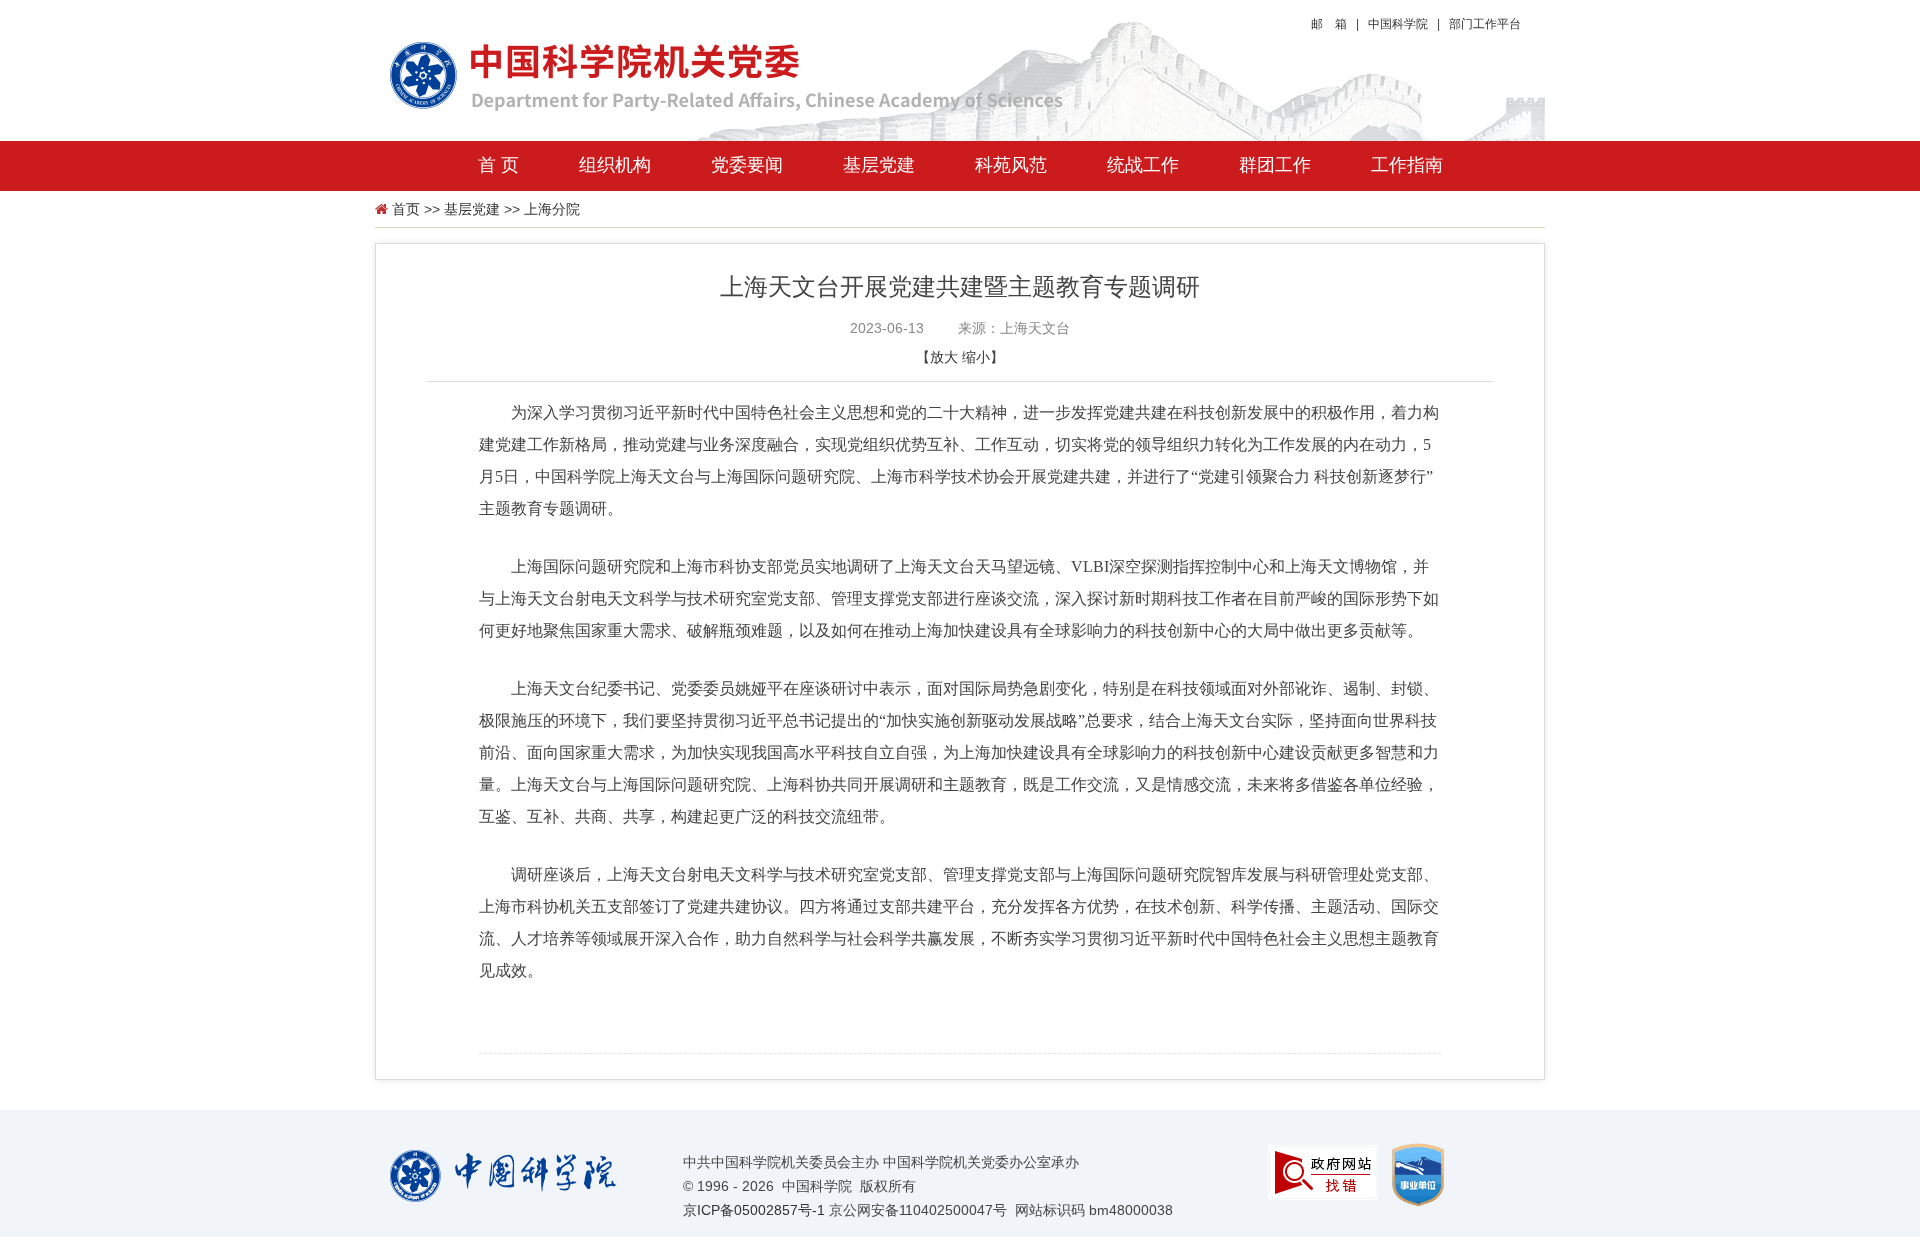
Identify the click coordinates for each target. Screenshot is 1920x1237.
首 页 (498, 165)
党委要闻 (747, 165)
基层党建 (879, 165)
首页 (406, 209)
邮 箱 (1329, 24)
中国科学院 (1398, 24)
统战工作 (1143, 165)
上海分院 (552, 209)
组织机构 (615, 165)
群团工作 (1275, 165)
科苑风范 (1011, 165)
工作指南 (1407, 165)
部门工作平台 (1485, 24)
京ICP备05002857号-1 (754, 1210)
